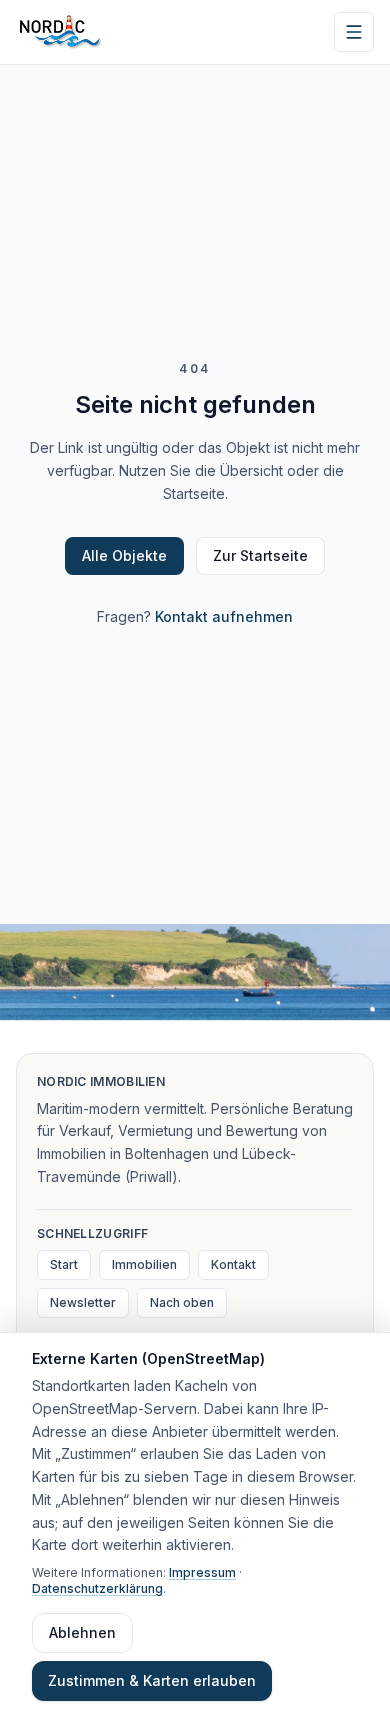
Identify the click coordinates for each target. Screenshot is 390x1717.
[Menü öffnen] (354, 32)
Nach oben (182, 1302)
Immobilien (144, 1264)
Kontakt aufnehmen (224, 616)
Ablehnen (82, 1632)
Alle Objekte (124, 555)
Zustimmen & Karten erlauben (152, 1680)
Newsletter (83, 1302)
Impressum (202, 1572)
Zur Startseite (260, 555)
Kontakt (233, 1264)
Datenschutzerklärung (97, 1588)
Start (64, 1264)
